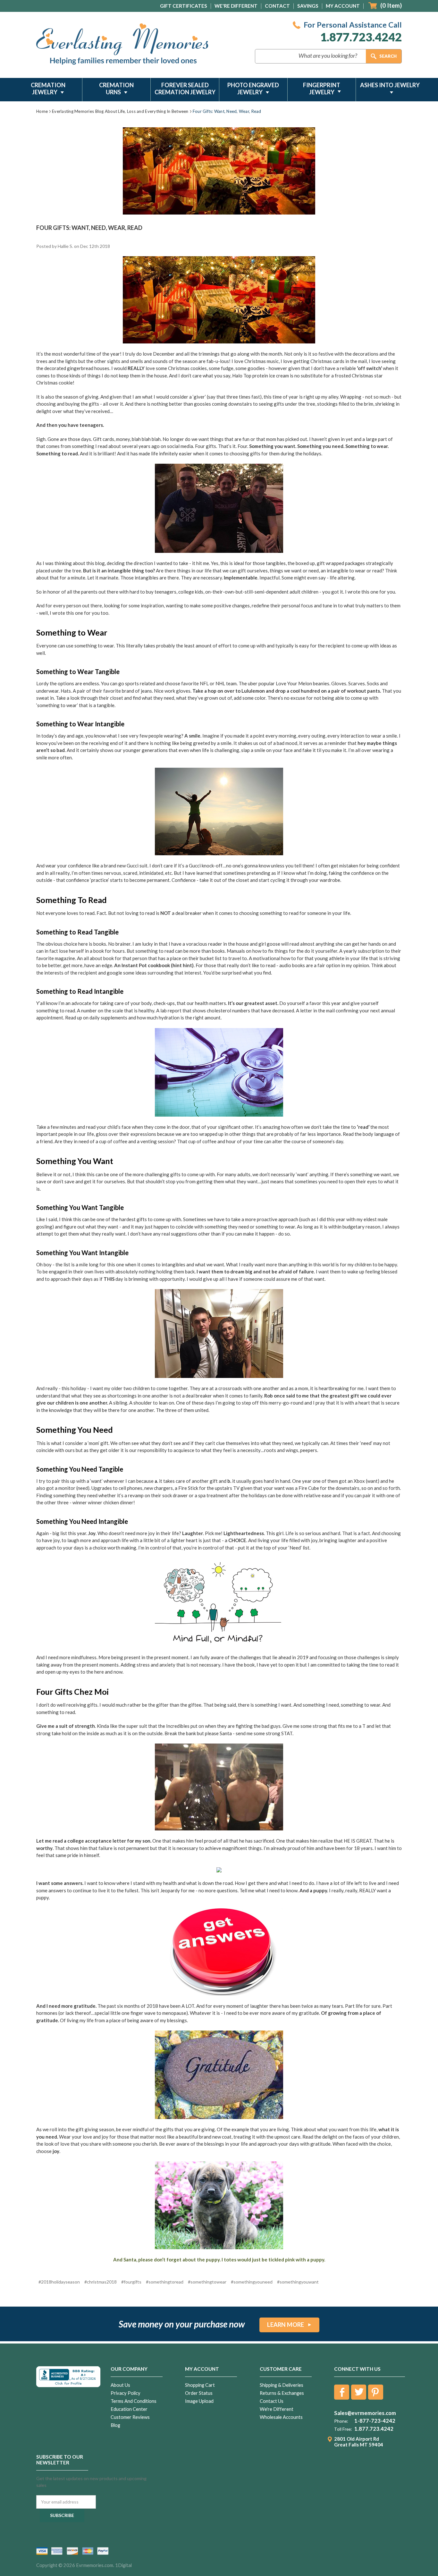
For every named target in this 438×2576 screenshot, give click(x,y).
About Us (120, 2385)
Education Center (129, 2409)
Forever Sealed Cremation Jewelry (185, 89)
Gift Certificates (184, 6)
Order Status (199, 2393)
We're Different (236, 6)
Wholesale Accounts (281, 2417)
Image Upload (199, 2401)
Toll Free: (343, 2429)
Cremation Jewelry (48, 89)
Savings (308, 6)
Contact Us (272, 2401)
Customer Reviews (130, 2417)
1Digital (123, 2565)
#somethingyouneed (252, 2282)
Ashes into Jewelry (390, 85)
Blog (115, 2425)
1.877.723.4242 (361, 37)
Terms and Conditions (134, 2401)
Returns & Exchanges (282, 2393)
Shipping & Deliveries (282, 2385)
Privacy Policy (126, 2393)
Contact (277, 6)
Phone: (341, 2421)
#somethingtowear (207, 2282)
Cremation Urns (116, 89)
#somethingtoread (165, 2282)
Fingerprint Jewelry (322, 89)
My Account (343, 6)
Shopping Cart (200, 2385)
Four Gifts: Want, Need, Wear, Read (89, 228)
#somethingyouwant (298, 2282)
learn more (286, 2325)
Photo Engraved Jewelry (253, 89)
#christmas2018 (101, 2282)
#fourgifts (131, 2282)
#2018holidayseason (59, 2282)
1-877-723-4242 (375, 2421)
